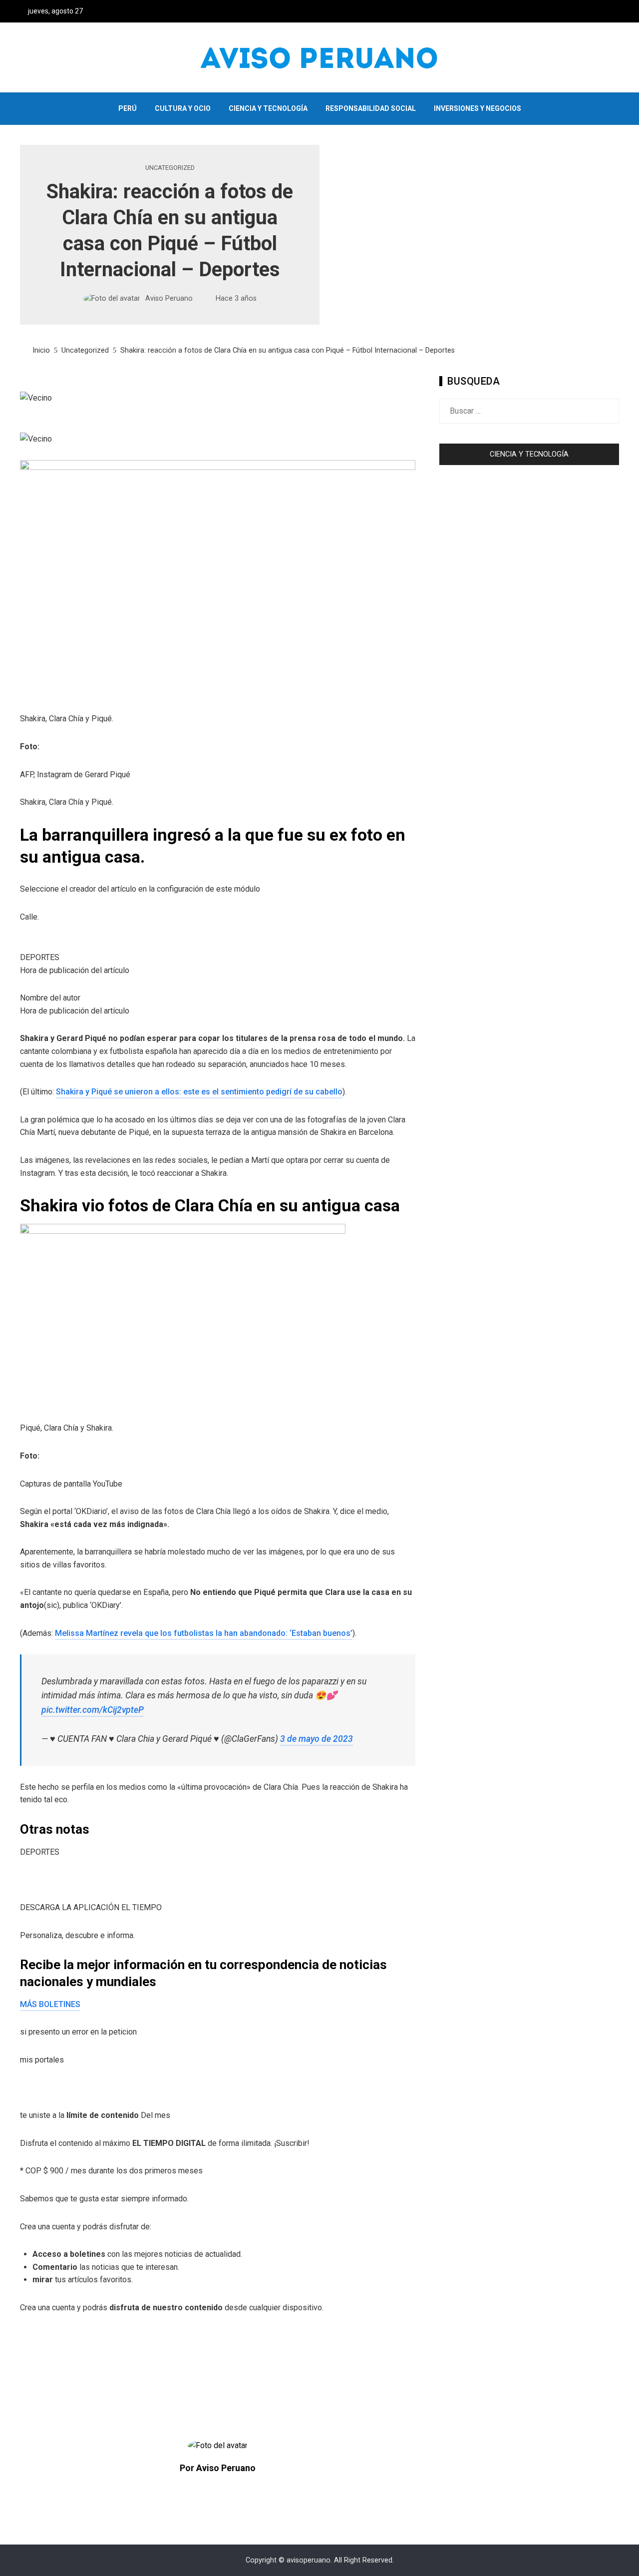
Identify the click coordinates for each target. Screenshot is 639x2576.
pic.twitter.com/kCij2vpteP (93, 1710)
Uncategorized (170, 168)
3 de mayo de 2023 (317, 1739)
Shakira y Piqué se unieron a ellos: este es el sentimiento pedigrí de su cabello (199, 1092)
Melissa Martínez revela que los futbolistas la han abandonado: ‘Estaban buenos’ (204, 1633)
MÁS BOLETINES (50, 2004)
